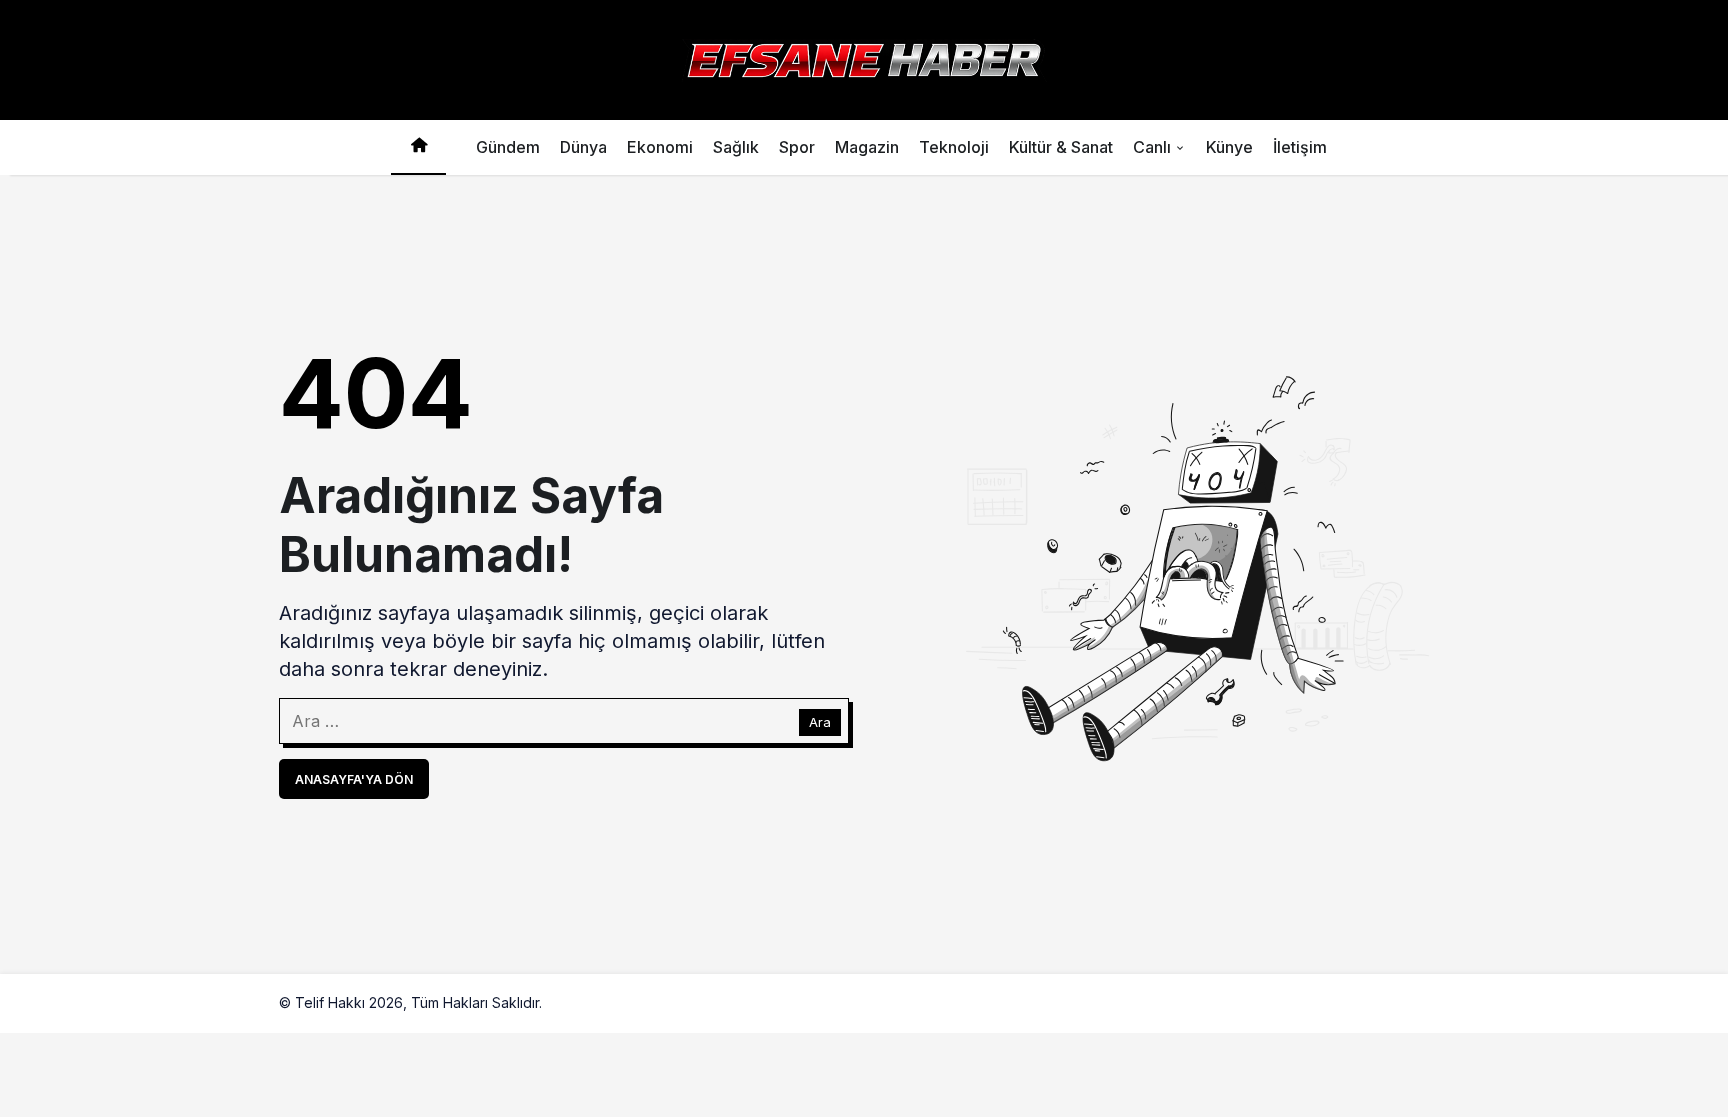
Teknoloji (954, 147)
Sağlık (736, 147)
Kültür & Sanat (1061, 147)
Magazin (867, 147)
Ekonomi (660, 147)
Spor (797, 147)
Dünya (583, 147)
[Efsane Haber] (864, 58)
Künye (1229, 147)
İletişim (1300, 147)
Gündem (508, 147)
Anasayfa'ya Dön (354, 779)
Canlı (1152, 147)
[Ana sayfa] (418, 147)
